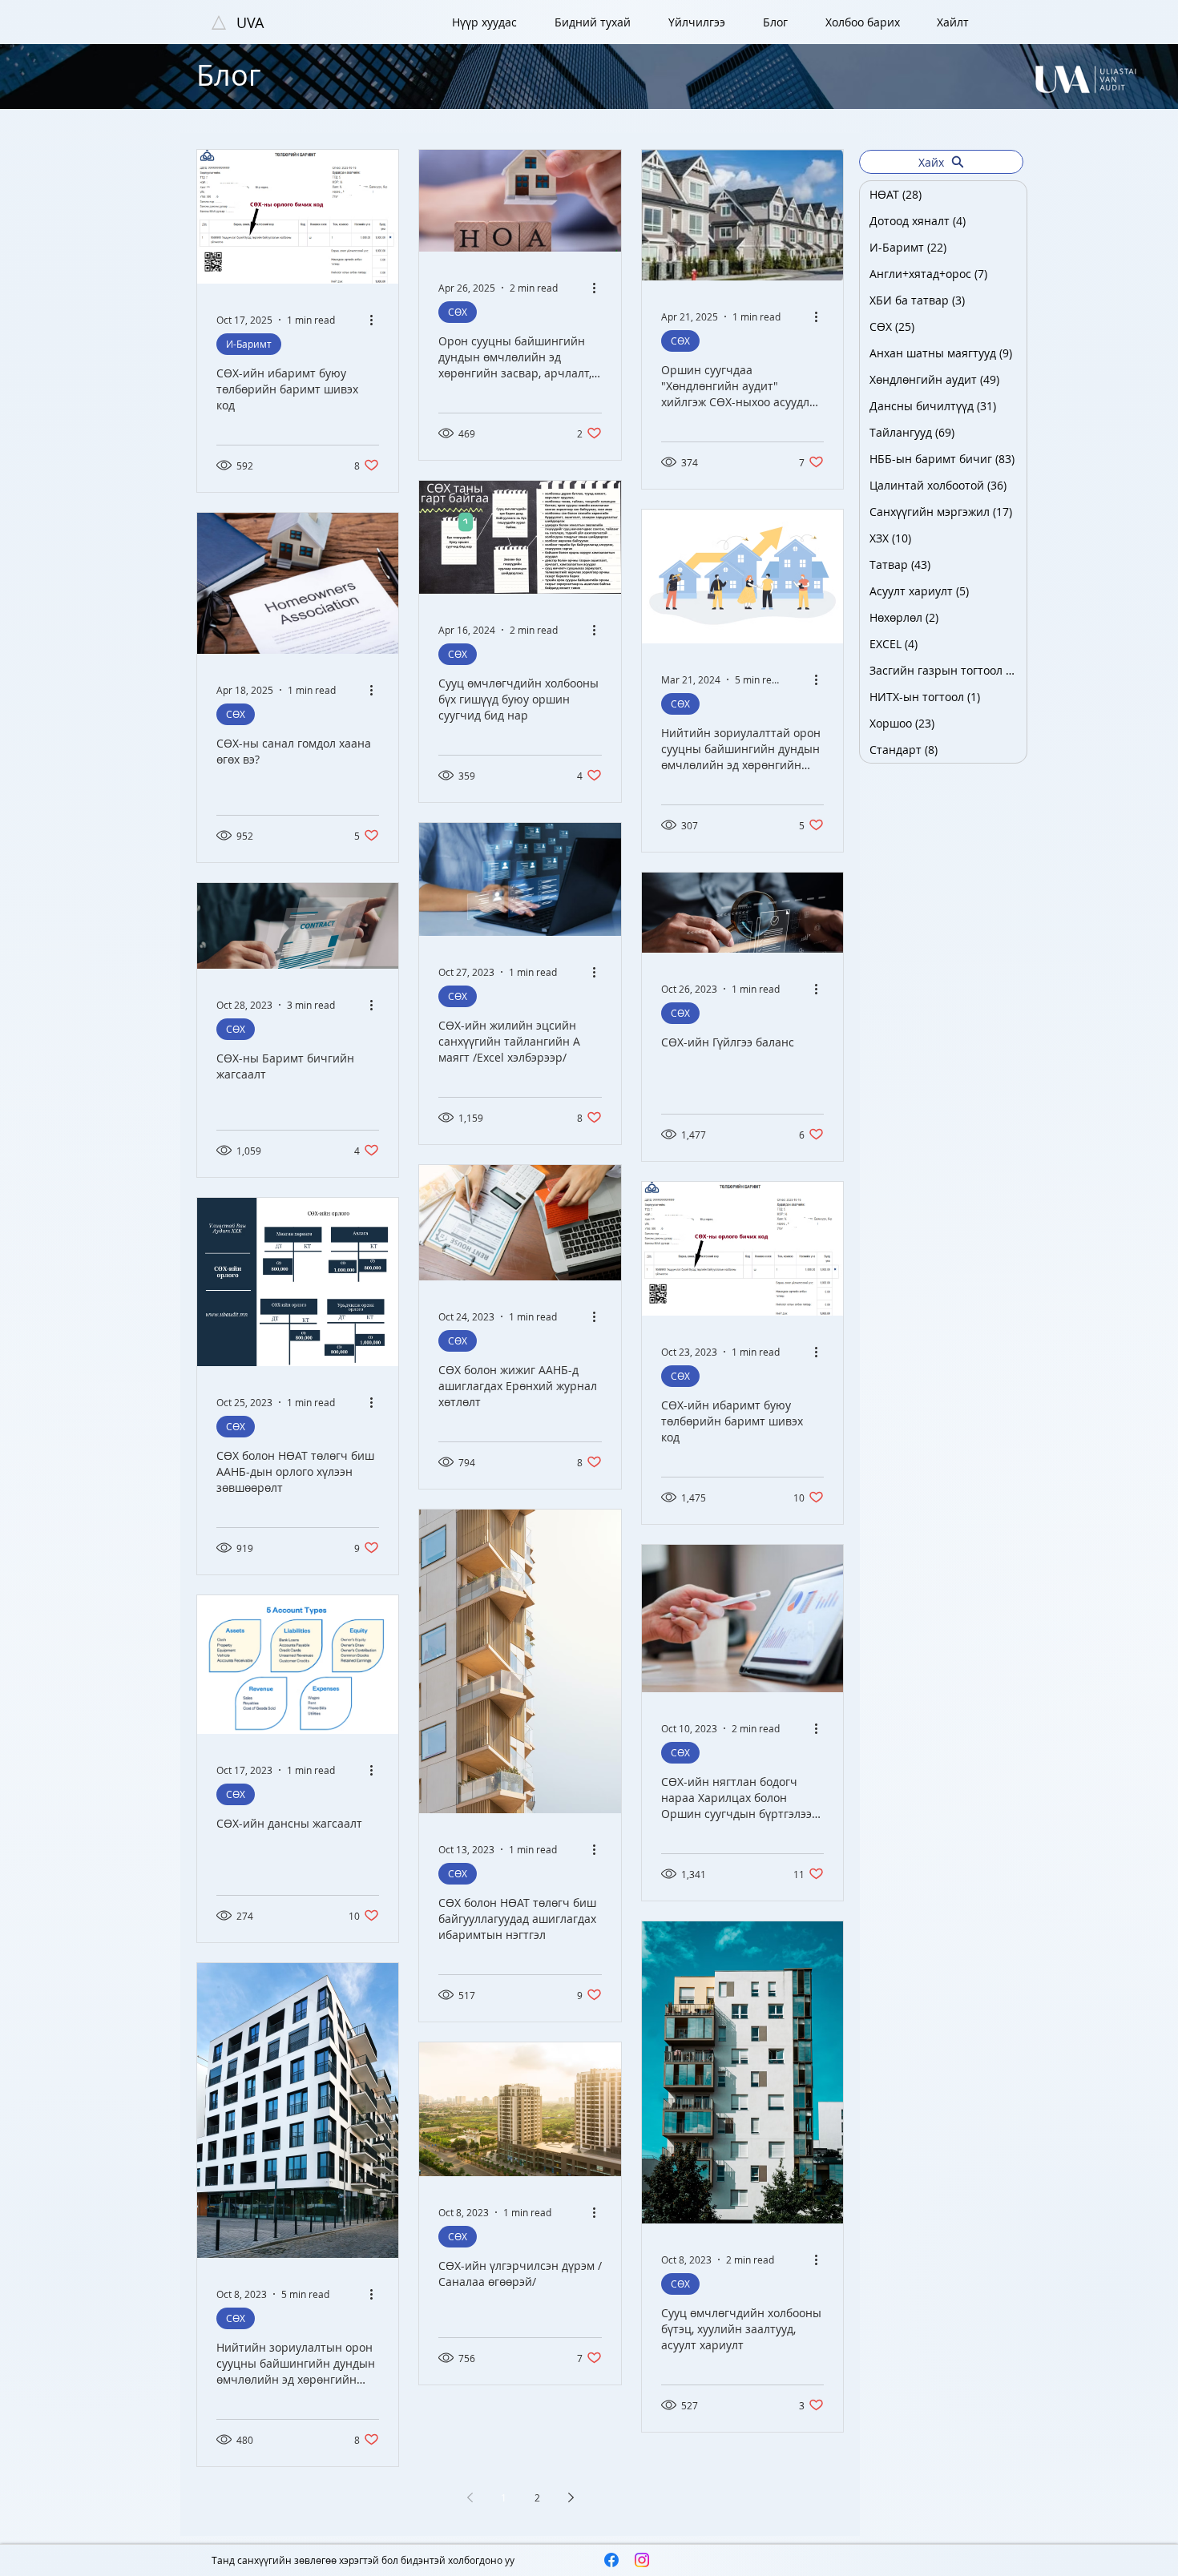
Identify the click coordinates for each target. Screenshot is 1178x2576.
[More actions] (377, 320)
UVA (250, 22)
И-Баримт (249, 344)
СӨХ (458, 312)
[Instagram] (642, 2560)
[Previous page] (470, 2497)
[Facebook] (611, 2560)
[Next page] (571, 2497)
